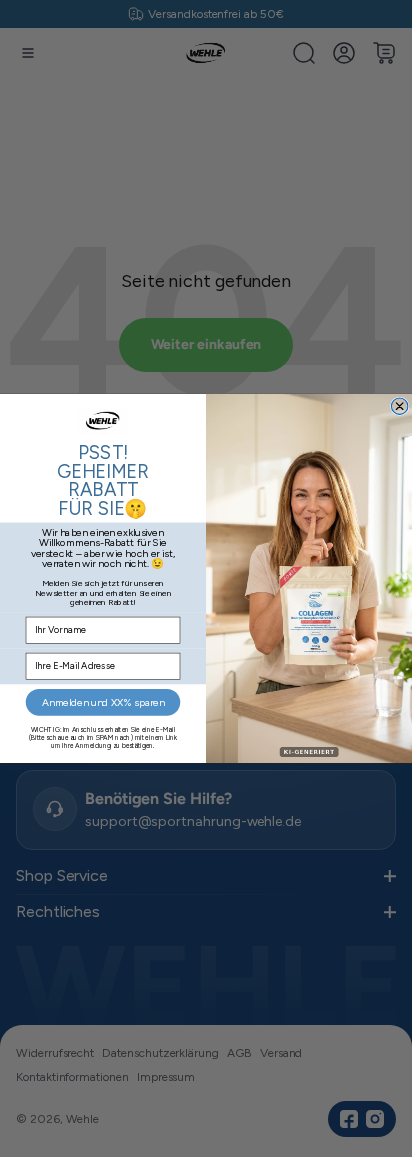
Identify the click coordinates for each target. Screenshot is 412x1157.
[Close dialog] (399, 406)
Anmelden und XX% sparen (103, 702)
